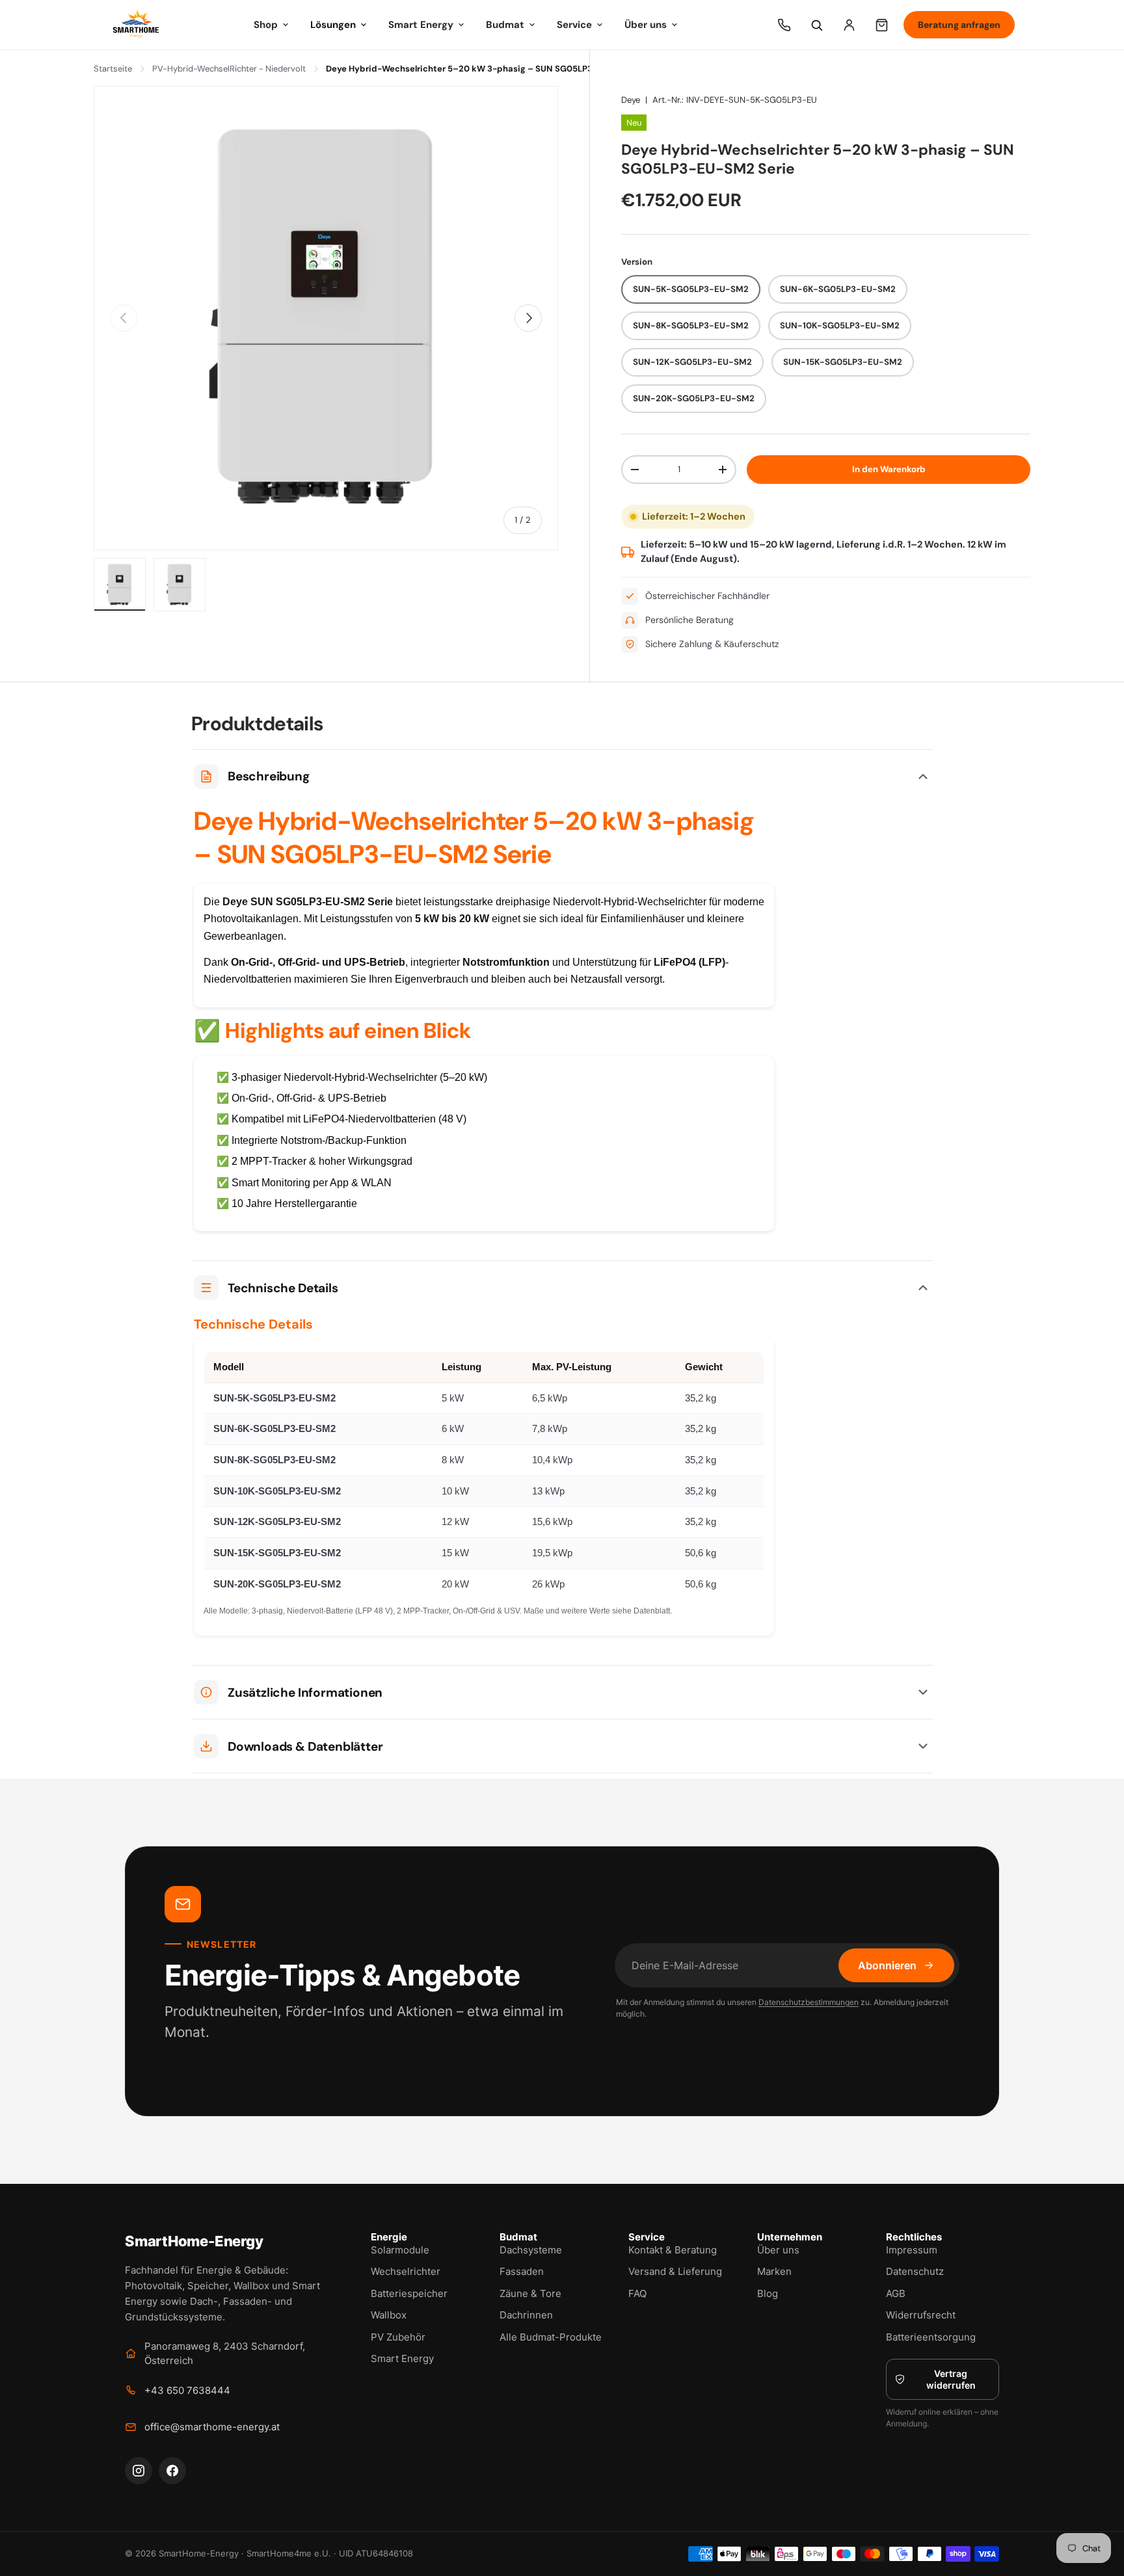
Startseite (113, 69)
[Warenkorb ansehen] (881, 25)
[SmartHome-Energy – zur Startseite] (136, 25)
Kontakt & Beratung (673, 2250)
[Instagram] (139, 2471)
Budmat (505, 25)
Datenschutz (915, 2271)
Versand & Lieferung (675, 2271)
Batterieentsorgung (931, 2337)
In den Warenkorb (889, 469)
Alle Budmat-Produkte (551, 2337)
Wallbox (389, 2315)
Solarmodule (400, 2250)
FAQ (637, 2293)
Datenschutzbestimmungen (809, 2002)
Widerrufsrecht (921, 2315)
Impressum (912, 2250)
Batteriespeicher (409, 2293)
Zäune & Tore (530, 2293)
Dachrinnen (526, 2315)
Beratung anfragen (959, 25)
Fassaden (522, 2271)
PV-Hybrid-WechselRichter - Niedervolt (229, 69)
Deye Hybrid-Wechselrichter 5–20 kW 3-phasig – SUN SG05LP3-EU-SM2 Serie (490, 69)
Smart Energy (421, 25)
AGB (896, 2293)
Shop (266, 25)
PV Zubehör (398, 2337)
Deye (631, 100)
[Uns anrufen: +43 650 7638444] (784, 25)
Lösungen (333, 25)
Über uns (646, 25)
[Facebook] (172, 2471)
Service (574, 25)
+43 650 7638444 (187, 2390)
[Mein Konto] (849, 25)
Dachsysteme (531, 2250)
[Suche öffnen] (816, 25)
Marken (774, 2271)
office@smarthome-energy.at (212, 2427)
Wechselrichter (406, 2271)
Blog (768, 2293)
